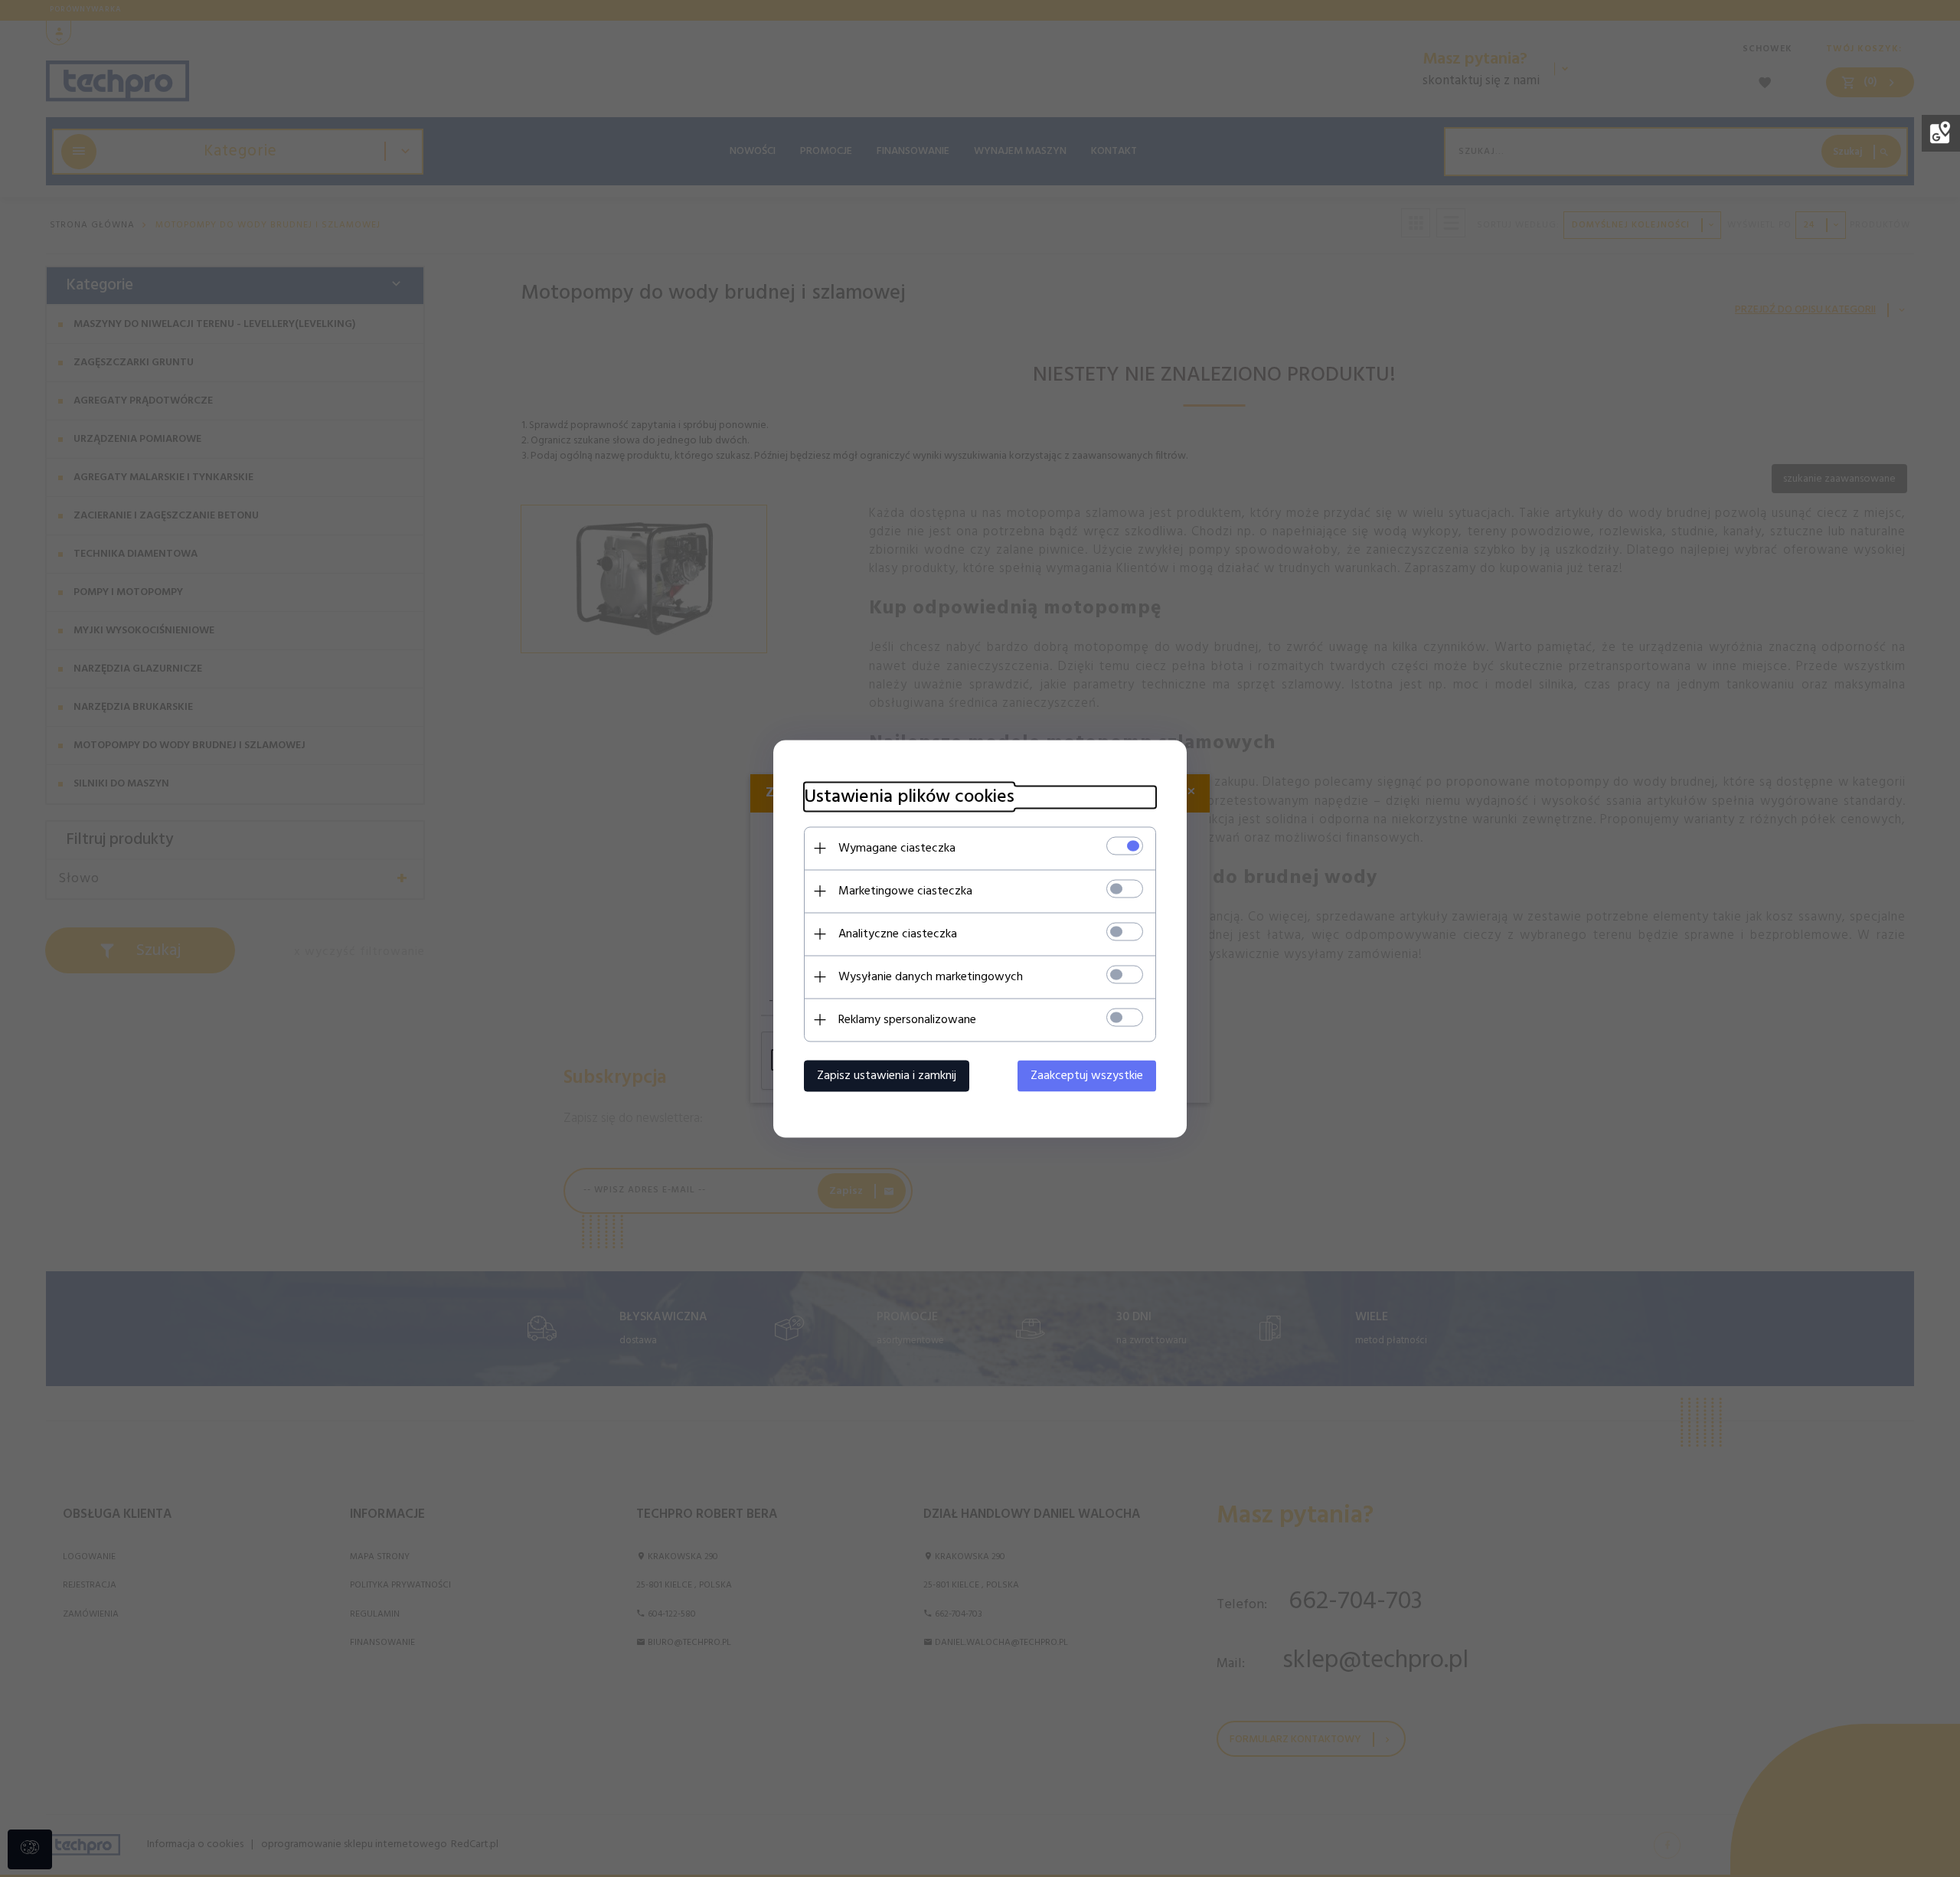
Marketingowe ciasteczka (905, 891)
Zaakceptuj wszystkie (1087, 1075)
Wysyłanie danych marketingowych (931, 976)
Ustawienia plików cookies (909, 797)
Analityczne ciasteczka (898, 934)
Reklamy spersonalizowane (907, 1019)
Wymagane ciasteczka (897, 848)
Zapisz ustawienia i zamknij (887, 1075)
